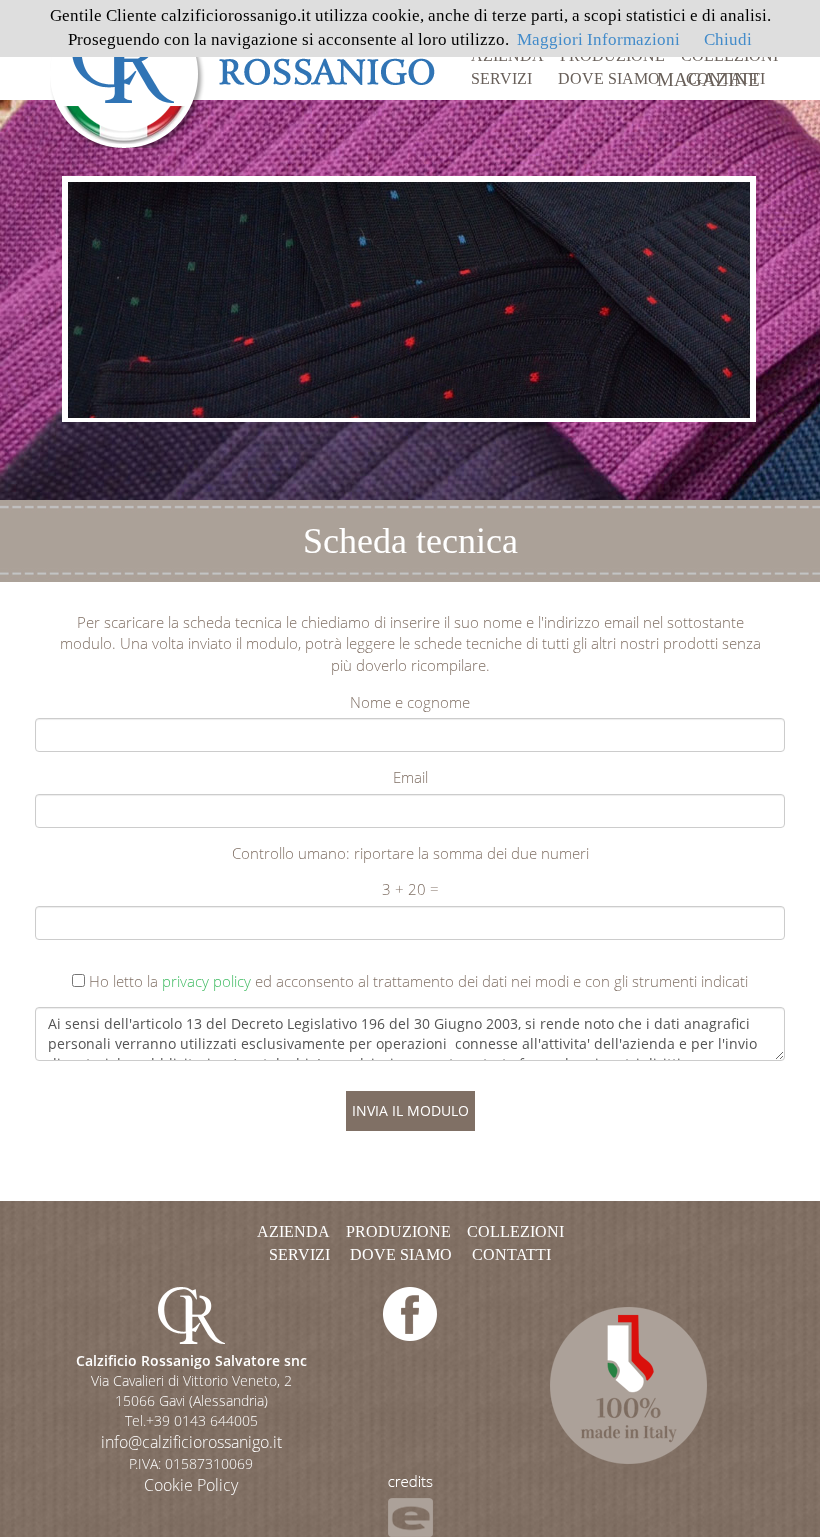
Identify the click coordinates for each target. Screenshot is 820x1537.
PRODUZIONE (612, 55)
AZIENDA (507, 55)
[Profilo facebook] (410, 1312)
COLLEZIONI (729, 55)
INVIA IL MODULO (410, 1110)
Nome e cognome (410, 702)
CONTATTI (725, 78)
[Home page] (243, 72)
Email (410, 777)
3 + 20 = (410, 889)
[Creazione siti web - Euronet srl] (410, 1504)
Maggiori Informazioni (598, 39)
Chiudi (728, 39)
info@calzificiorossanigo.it (191, 1442)
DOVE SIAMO (609, 78)
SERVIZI (501, 78)
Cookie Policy (191, 1485)
